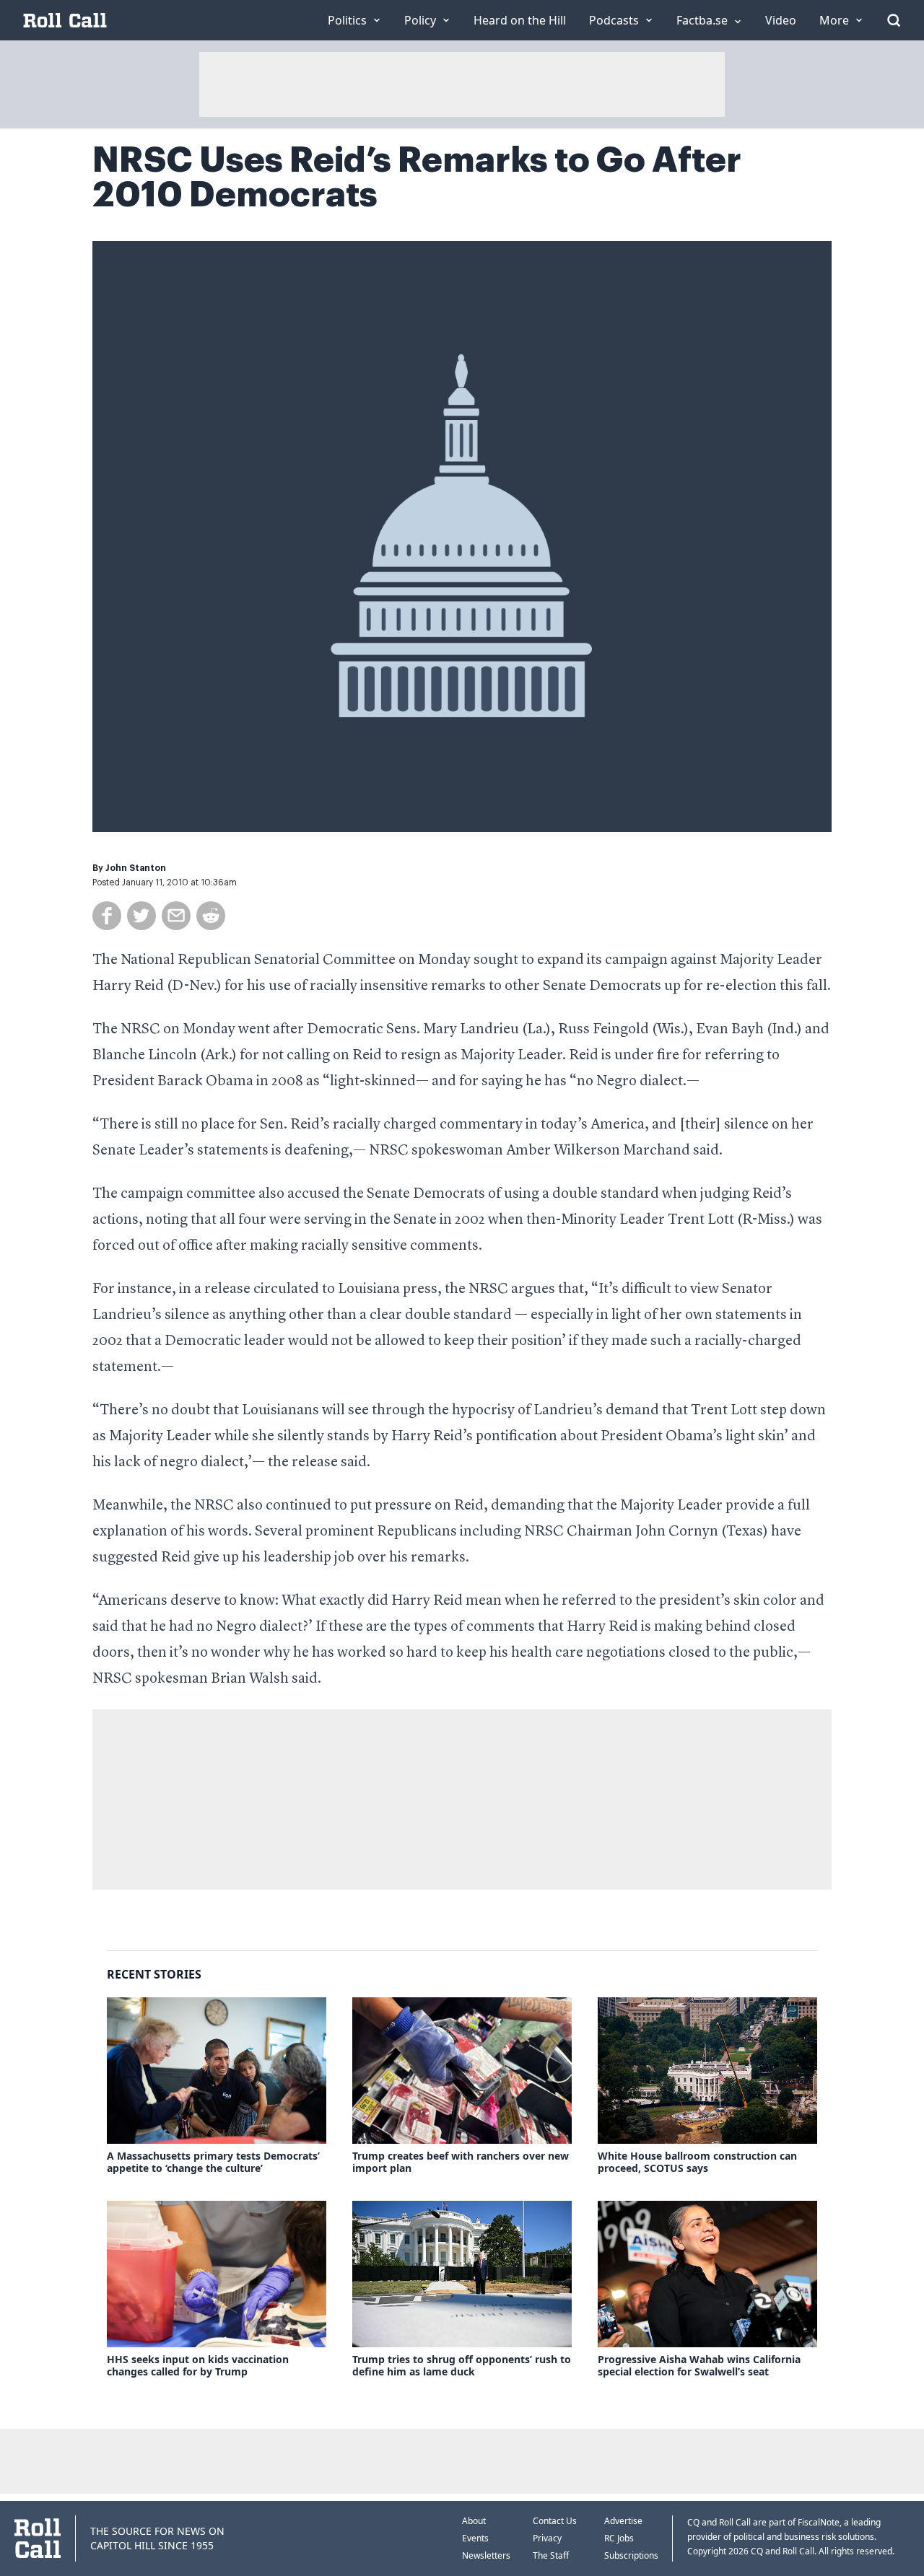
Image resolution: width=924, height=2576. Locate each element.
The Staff (551, 2555)
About (474, 2521)
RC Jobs (619, 2538)
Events (475, 2538)
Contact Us (555, 2521)
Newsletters (486, 2555)
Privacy (547, 2538)
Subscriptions (631, 2555)
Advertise (623, 2521)
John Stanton (136, 868)
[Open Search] (894, 20)
